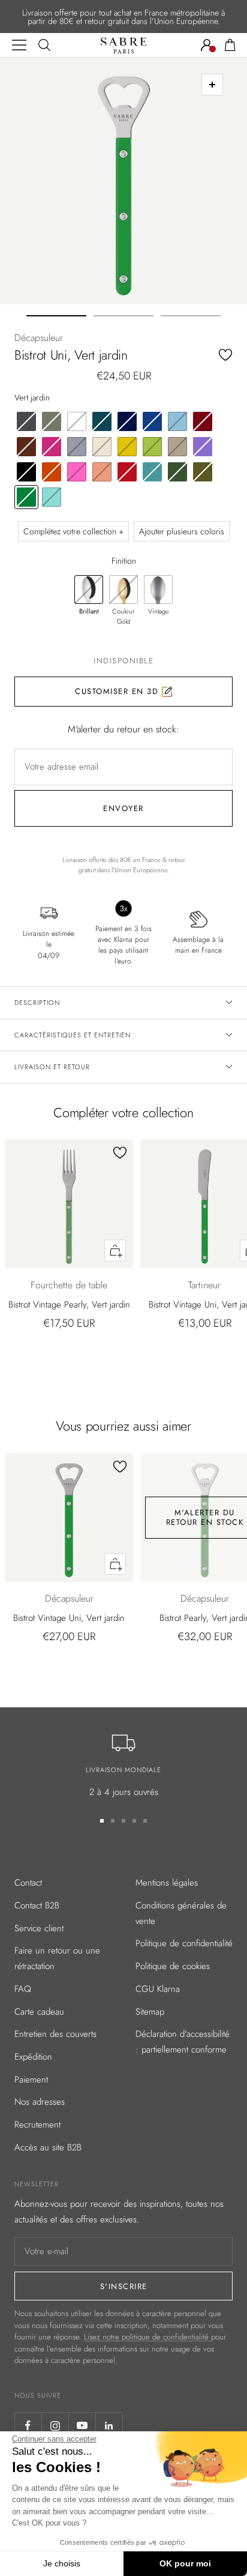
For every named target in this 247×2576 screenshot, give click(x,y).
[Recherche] (44, 45)
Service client (39, 1928)
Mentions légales (167, 1883)
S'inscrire (124, 2286)
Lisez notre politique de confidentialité (147, 2337)
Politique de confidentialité (184, 1943)
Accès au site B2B (48, 2147)
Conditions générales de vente (181, 1913)
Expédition (33, 2057)
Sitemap (150, 2012)
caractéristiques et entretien (73, 1035)
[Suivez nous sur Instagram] (55, 2426)
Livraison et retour (52, 1067)
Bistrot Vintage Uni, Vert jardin (69, 1618)
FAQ (23, 1989)
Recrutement (37, 2125)
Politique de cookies (173, 1966)
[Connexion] (207, 45)
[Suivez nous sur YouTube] (82, 2426)
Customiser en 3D (118, 691)
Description (37, 1003)
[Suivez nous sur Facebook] (28, 2426)
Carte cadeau (39, 2012)
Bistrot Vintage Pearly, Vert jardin (69, 1305)
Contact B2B (37, 1905)
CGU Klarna (158, 1989)
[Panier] (230, 45)
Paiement (31, 2080)
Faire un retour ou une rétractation (57, 1958)
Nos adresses (40, 2102)
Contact (28, 1883)
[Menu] (19, 45)
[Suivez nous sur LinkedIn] (109, 2426)
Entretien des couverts (55, 2034)
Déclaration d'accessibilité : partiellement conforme (183, 2042)
